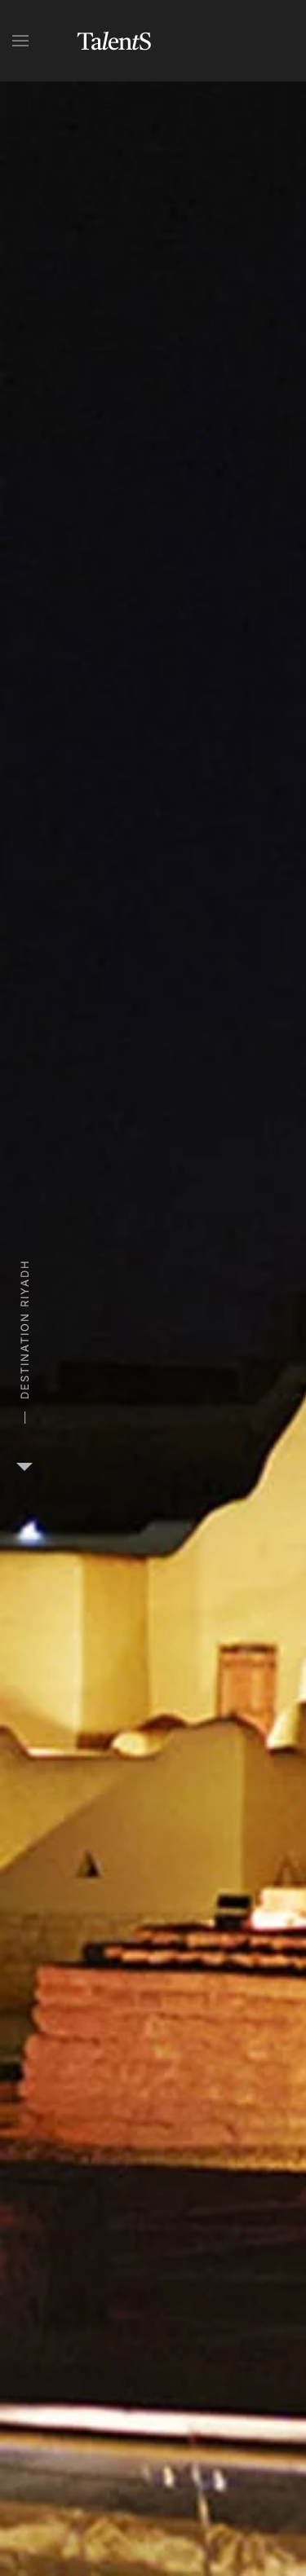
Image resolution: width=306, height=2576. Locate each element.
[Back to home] (114, 41)
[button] (20, 41)
